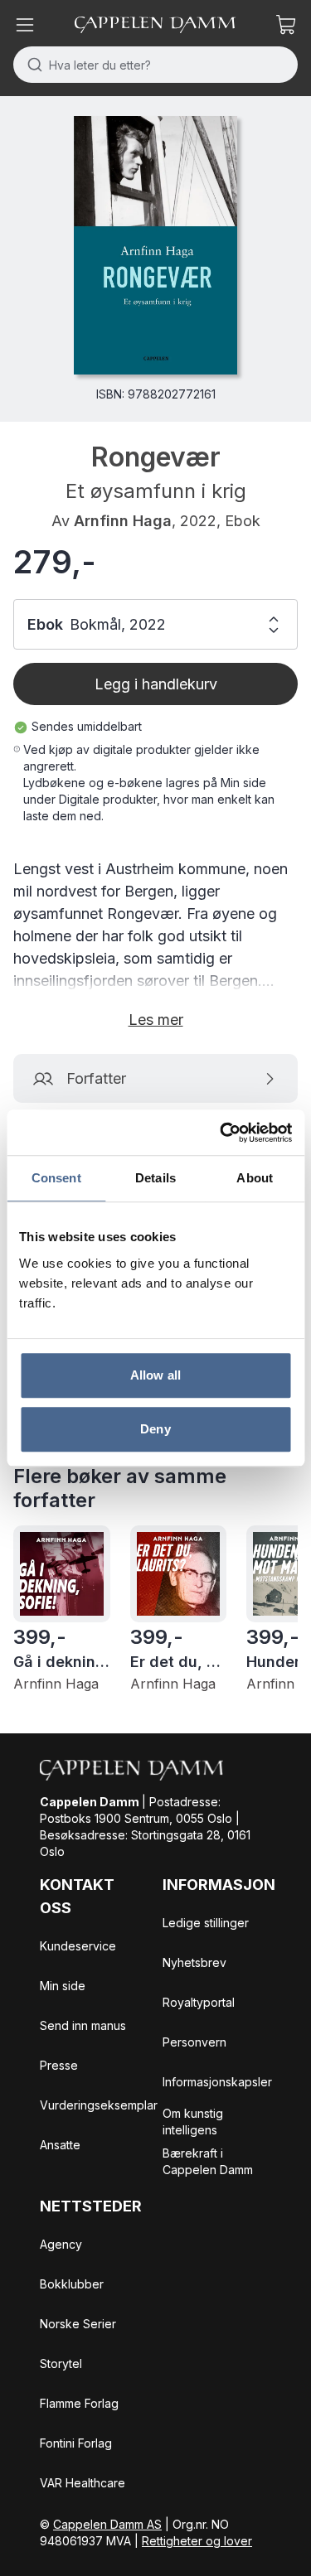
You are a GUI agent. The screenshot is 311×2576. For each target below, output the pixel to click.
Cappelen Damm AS (107, 2524)
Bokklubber (72, 2284)
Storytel (61, 2363)
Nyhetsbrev (194, 1962)
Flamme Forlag (79, 2403)
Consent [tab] (56, 1178)
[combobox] (155, 65)
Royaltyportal (199, 2002)
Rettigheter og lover (197, 2541)
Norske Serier (78, 2324)
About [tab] (255, 1178)
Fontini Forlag (76, 2443)
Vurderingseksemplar (99, 2105)
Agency (61, 2244)
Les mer (156, 1020)
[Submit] (31, 65)
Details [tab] (155, 1178)
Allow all (155, 1375)
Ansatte (60, 2145)
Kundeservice (78, 1946)
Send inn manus (83, 2025)
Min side (63, 1986)
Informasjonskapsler (217, 2082)
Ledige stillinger (206, 1923)
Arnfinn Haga (123, 521)
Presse (59, 2065)
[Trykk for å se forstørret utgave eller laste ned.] (155, 245)
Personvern (194, 2042)
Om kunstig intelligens (193, 2122)
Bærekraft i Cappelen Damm (208, 2161)
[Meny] (25, 25)
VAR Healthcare (83, 2483)
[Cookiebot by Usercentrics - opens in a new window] (221, 1133)
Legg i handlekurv (156, 684)
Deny (155, 1429)
